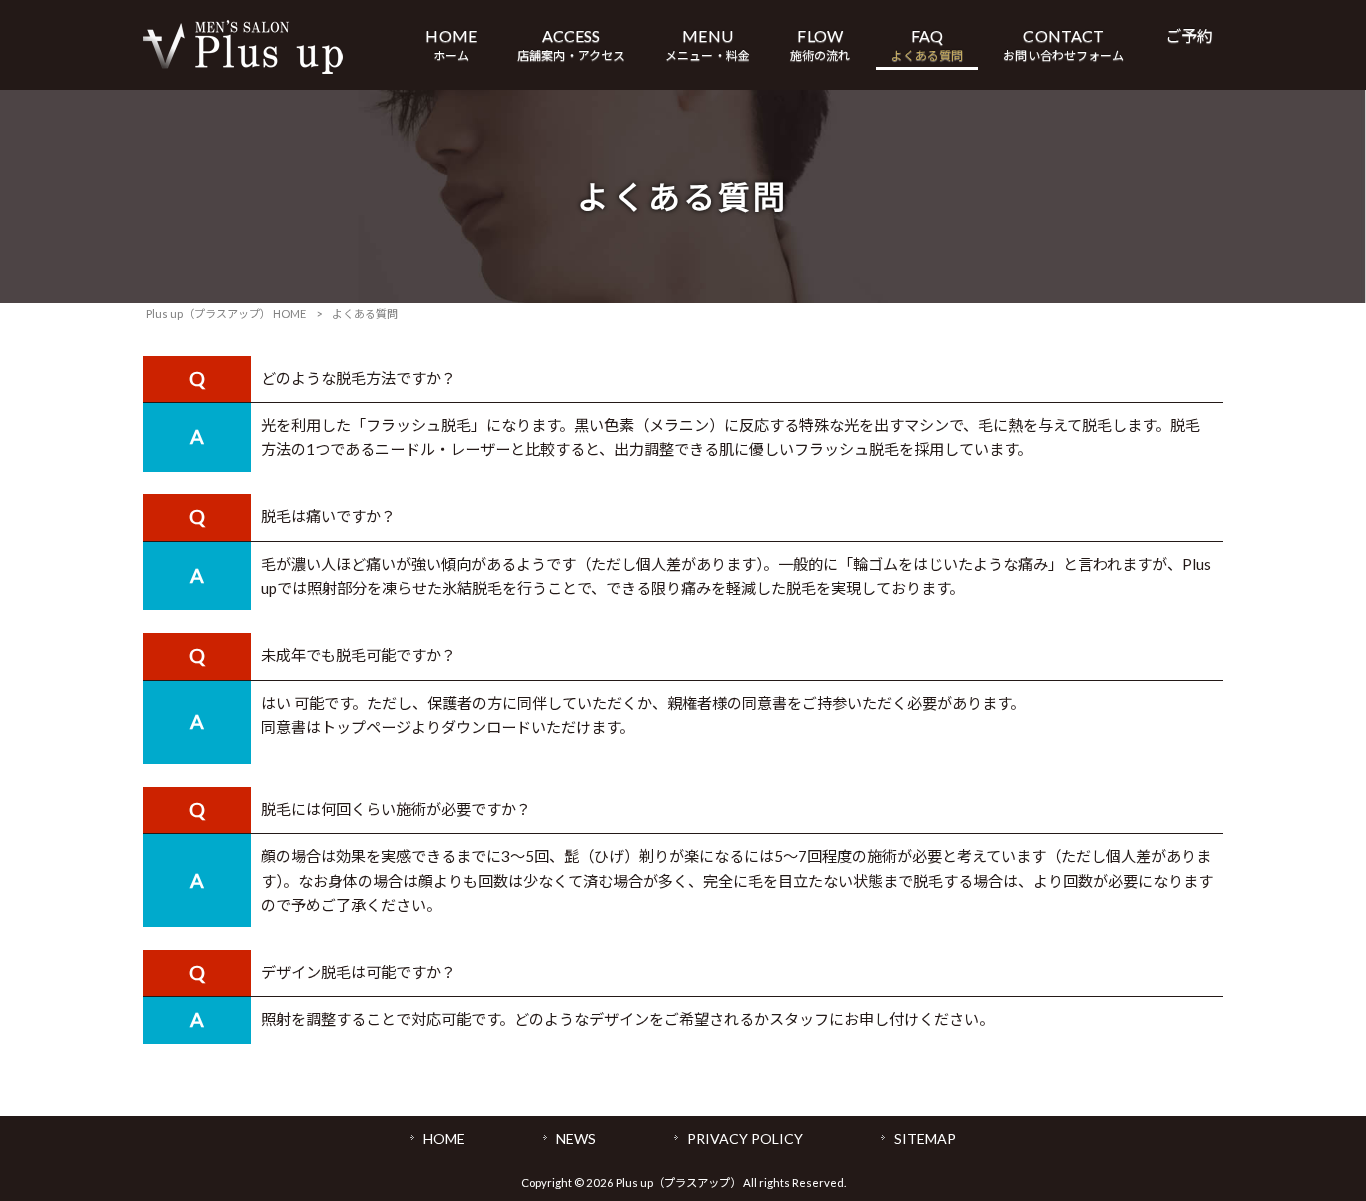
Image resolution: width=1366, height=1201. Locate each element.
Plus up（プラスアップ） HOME (226, 313)
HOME (444, 1138)
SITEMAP (925, 1138)
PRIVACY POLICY (745, 1138)
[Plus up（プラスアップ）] (243, 68)
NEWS (576, 1138)
